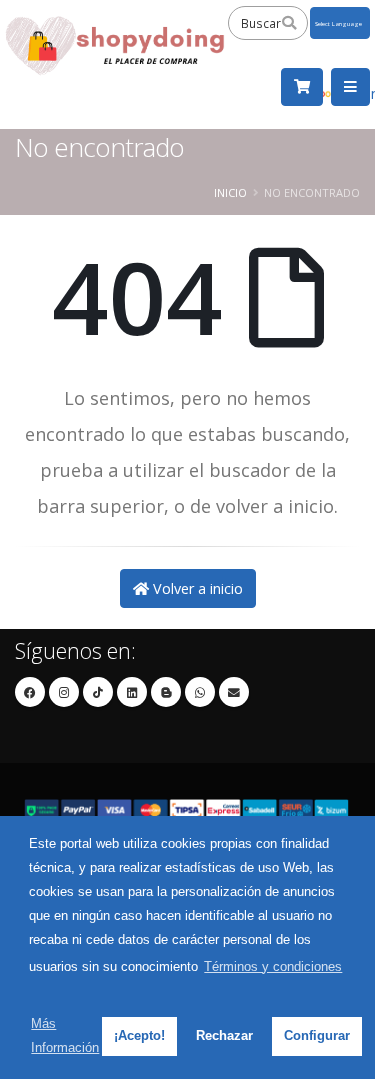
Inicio (230, 192)
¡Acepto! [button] (139, 1035)
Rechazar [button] (224, 1035)
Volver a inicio (196, 588)
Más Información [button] (65, 1035)
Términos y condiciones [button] (273, 966)
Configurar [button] (317, 1035)
